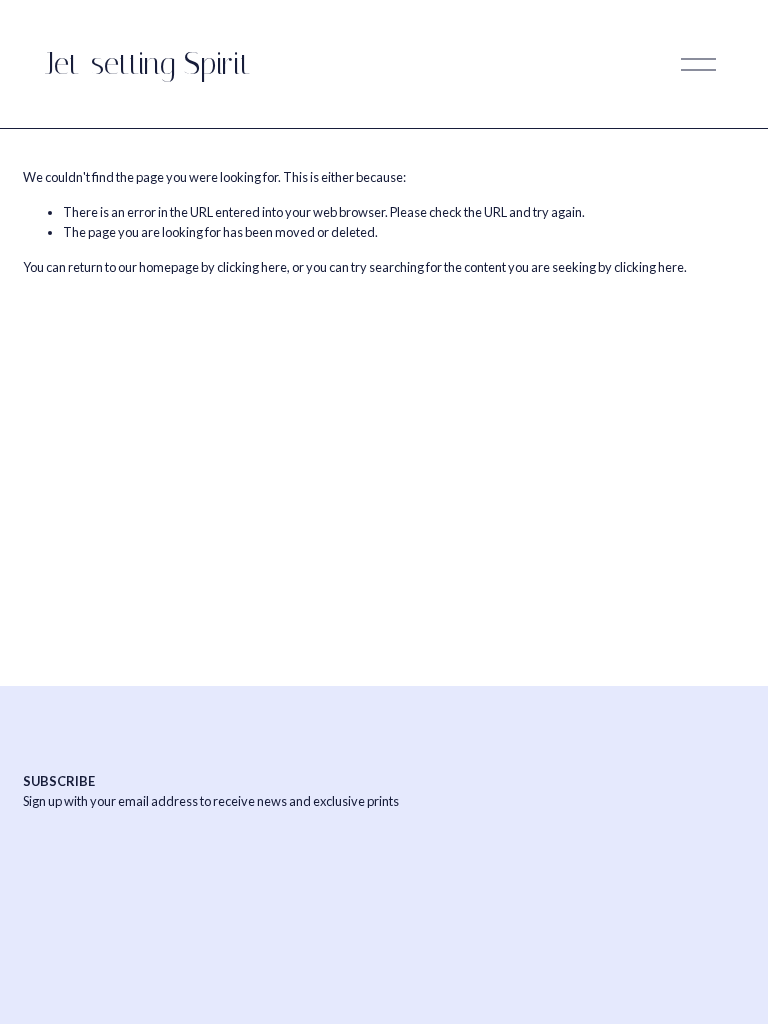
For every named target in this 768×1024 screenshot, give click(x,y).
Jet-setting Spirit (148, 63)
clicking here (252, 267)
